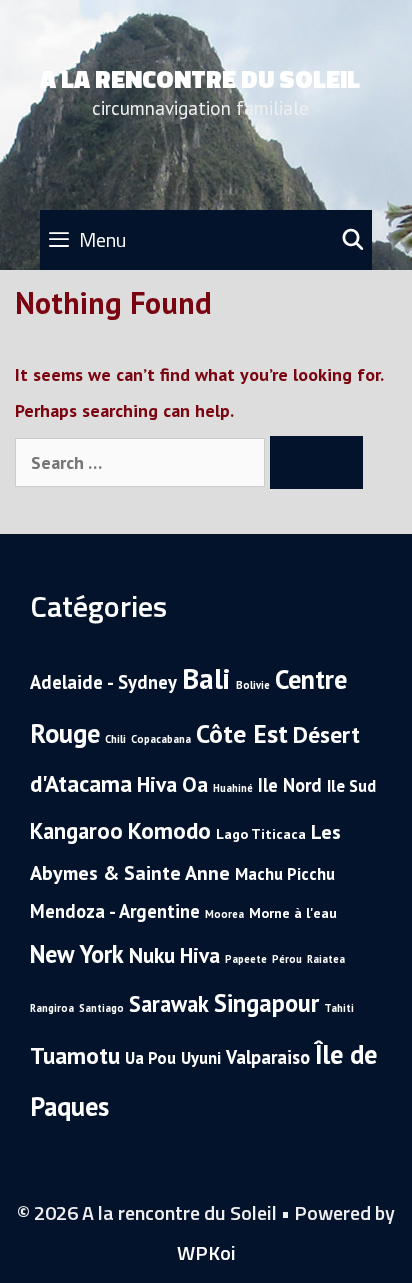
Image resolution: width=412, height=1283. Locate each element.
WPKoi (206, 1252)
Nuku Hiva (174, 955)
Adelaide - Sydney (103, 682)
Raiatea (326, 959)
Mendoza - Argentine (115, 911)
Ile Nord (290, 785)
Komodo (169, 830)
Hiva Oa (172, 784)
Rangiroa (52, 1008)
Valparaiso (268, 1057)
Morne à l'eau (293, 913)
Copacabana (161, 739)
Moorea (224, 914)
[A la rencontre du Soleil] (366, 108)
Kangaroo (76, 830)
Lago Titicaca (261, 834)
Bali (206, 678)
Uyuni (201, 1058)
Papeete (246, 959)
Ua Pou (150, 1058)
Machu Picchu (285, 874)
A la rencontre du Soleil (200, 79)
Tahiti (339, 1008)
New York (77, 954)
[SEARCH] (353, 240)
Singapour (266, 1003)
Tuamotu (75, 1055)
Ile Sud (351, 786)
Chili (115, 739)
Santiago (101, 1008)
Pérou (287, 959)
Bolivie (253, 685)
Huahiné (233, 788)
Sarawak (169, 1003)
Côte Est (242, 733)
